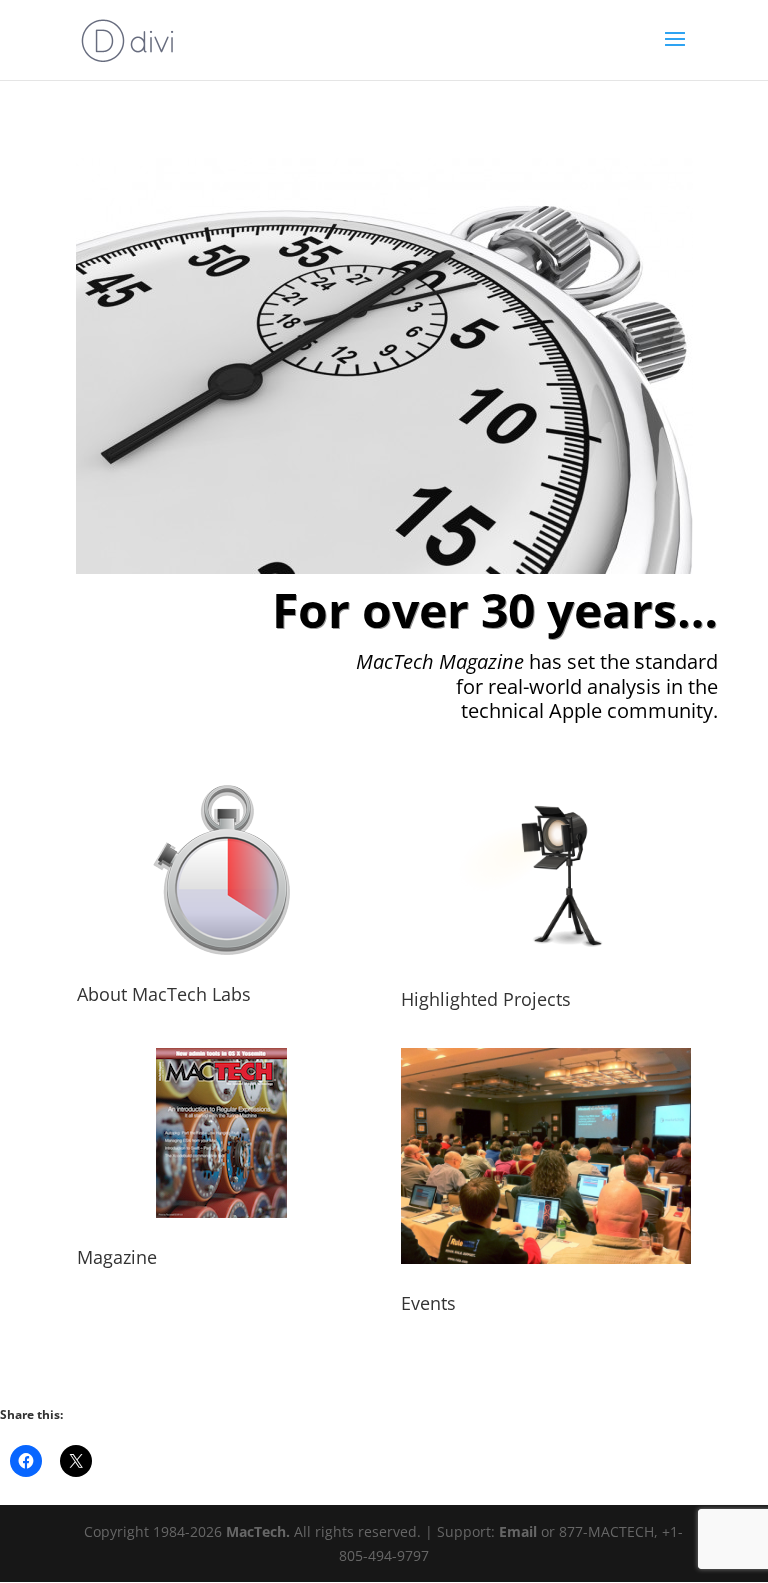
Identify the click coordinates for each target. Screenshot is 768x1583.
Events (428, 1303)
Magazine (117, 1257)
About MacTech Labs (164, 994)
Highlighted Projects (486, 999)
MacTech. (258, 1531)
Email (518, 1531)
